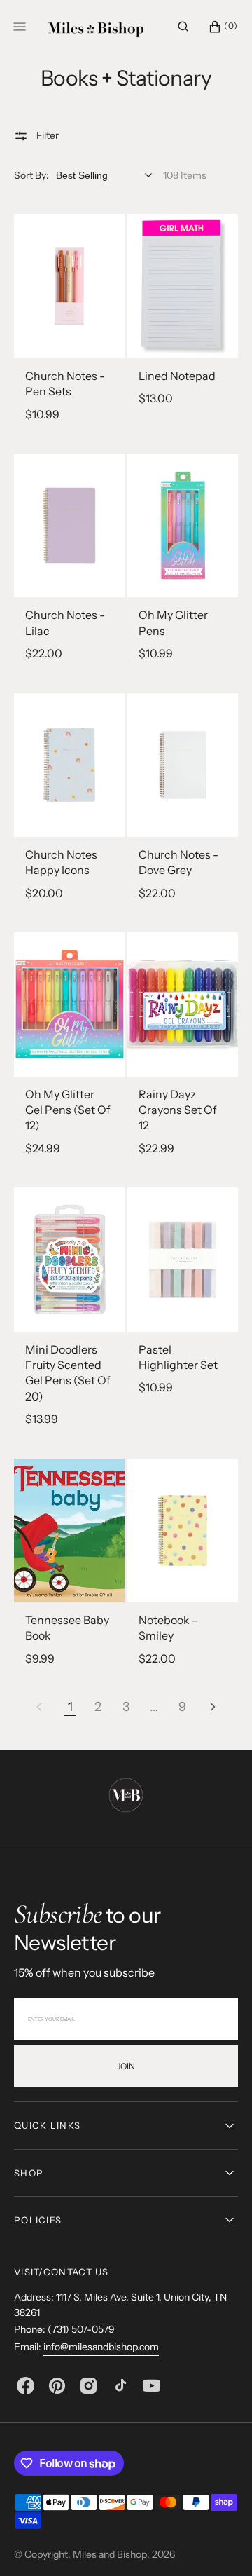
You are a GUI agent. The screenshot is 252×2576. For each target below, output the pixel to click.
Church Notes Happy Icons (61, 862)
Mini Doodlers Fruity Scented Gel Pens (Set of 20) (68, 1373)
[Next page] (213, 1707)
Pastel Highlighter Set (178, 1357)
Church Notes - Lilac (65, 622)
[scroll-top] (220, 2544)
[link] (69, 286)
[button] (183, 27)
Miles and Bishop (110, 2554)
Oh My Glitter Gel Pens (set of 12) (68, 1110)
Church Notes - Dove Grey (178, 862)
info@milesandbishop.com (101, 2347)
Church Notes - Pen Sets (65, 383)
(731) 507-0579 (81, 2329)
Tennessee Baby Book (67, 1628)
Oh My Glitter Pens (173, 622)
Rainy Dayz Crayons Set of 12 (178, 1110)
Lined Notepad (177, 376)
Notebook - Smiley (168, 1628)
